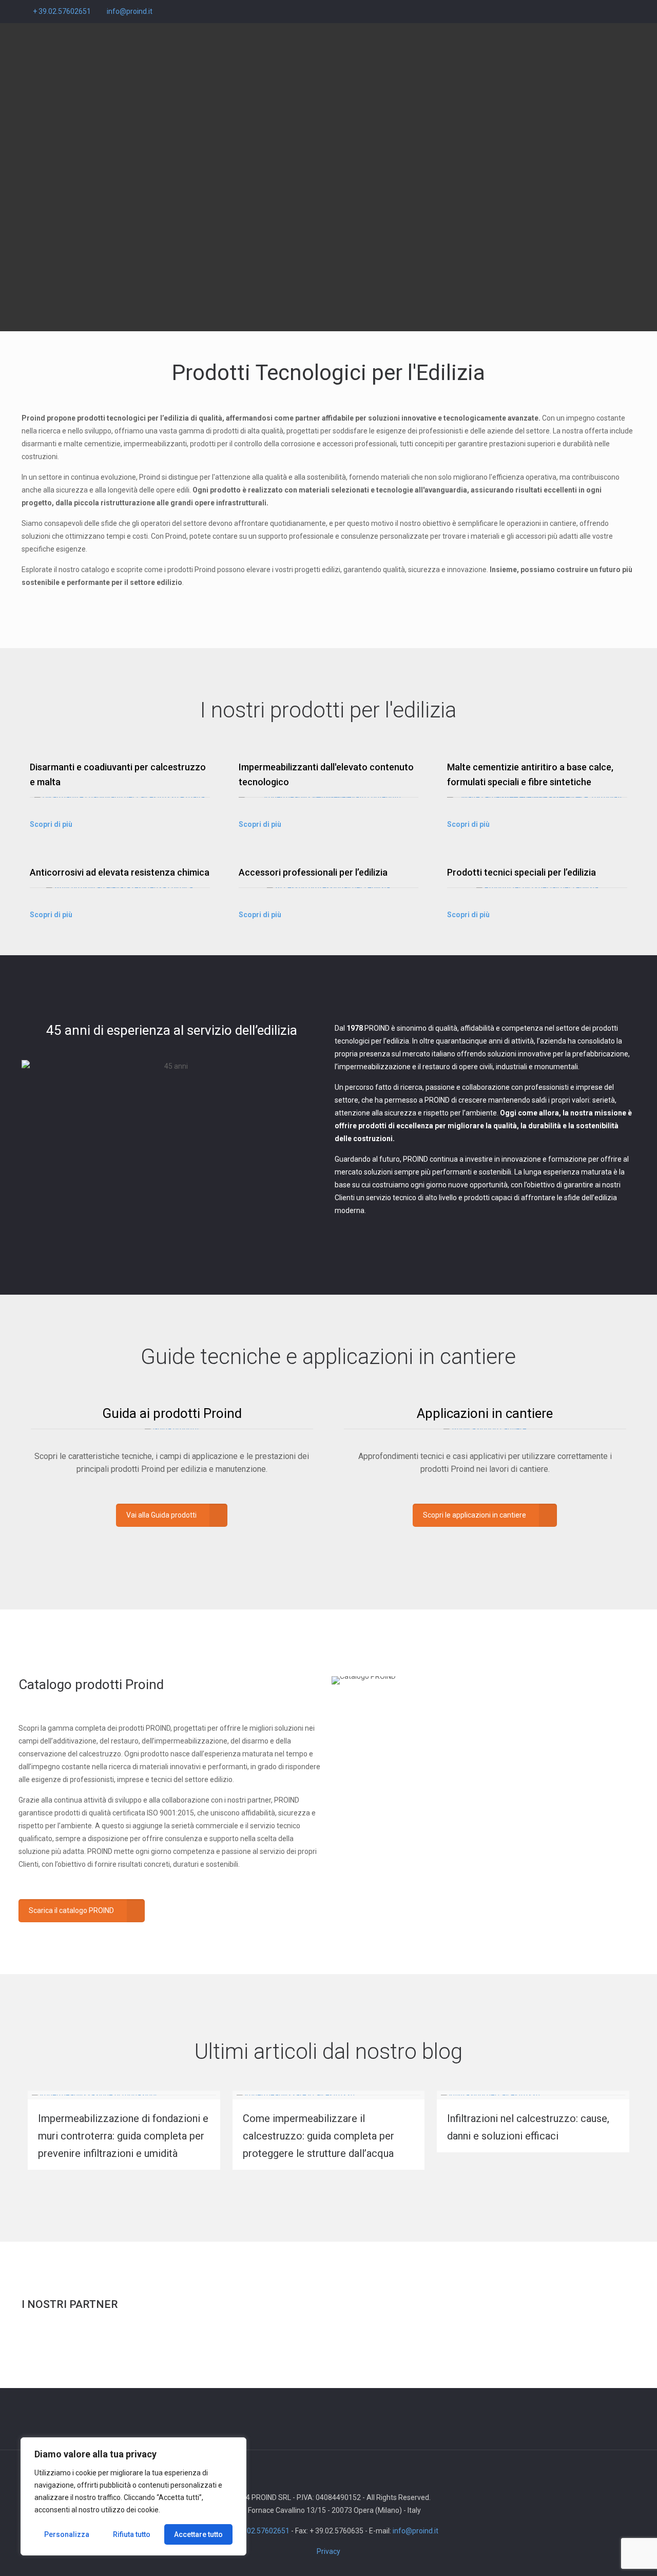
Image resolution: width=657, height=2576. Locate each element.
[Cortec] (73, 2343)
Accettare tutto (198, 2534)
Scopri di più (51, 824)
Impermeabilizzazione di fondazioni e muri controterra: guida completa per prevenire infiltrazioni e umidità (123, 2136)
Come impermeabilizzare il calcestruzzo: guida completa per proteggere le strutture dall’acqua (318, 2136)
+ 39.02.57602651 (62, 11)
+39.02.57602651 (261, 2531)
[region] (133, 2496)
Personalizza (67, 2534)
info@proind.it (130, 11)
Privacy (328, 2551)
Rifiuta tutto (132, 2534)
